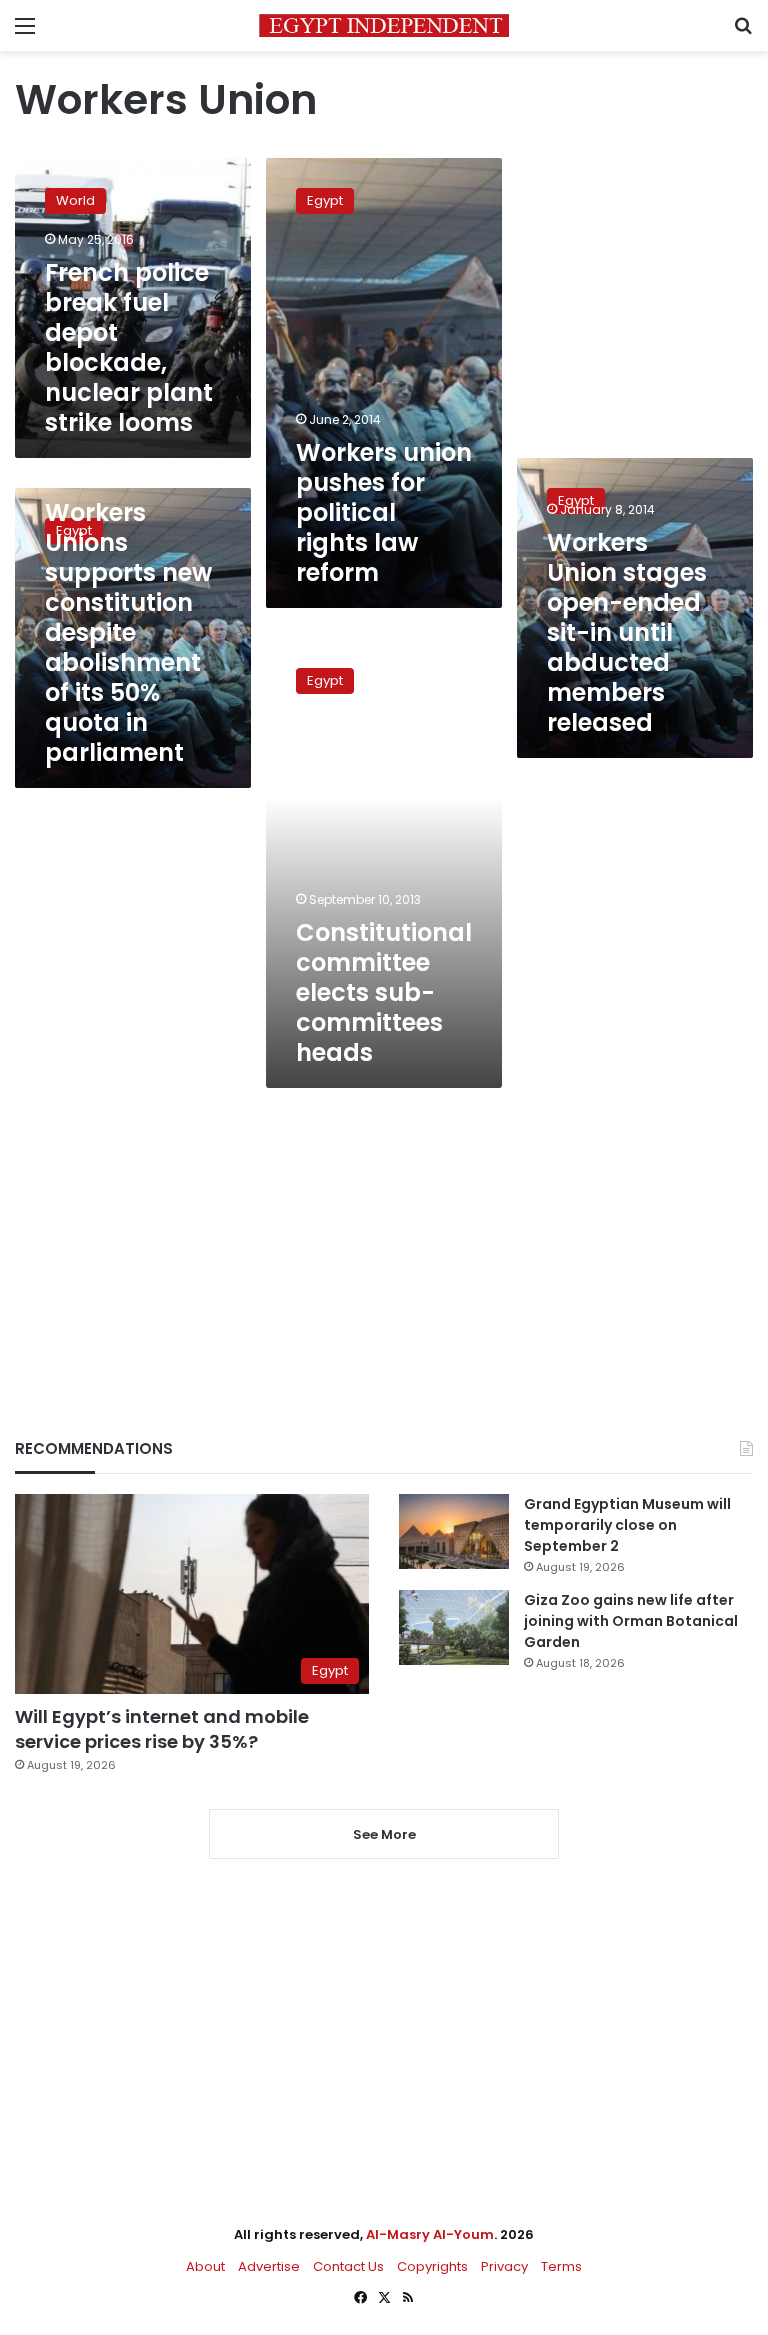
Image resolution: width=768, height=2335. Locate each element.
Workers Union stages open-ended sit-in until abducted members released (627, 632)
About (205, 2266)
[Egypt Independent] (384, 25)
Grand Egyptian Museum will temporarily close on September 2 (627, 1525)
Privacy (504, 2266)
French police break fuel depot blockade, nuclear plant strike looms (129, 347)
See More (384, 1834)
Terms (561, 2266)
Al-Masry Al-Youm (430, 2234)
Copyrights (432, 2266)
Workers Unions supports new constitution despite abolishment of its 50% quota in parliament (128, 632)
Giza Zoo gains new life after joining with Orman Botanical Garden (631, 1621)
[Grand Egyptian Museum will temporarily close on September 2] (454, 1531)
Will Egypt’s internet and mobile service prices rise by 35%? (162, 1729)
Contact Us (348, 2266)
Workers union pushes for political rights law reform (384, 512)
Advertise (269, 2266)
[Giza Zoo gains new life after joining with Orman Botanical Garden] (454, 1627)
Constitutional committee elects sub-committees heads (384, 992)
